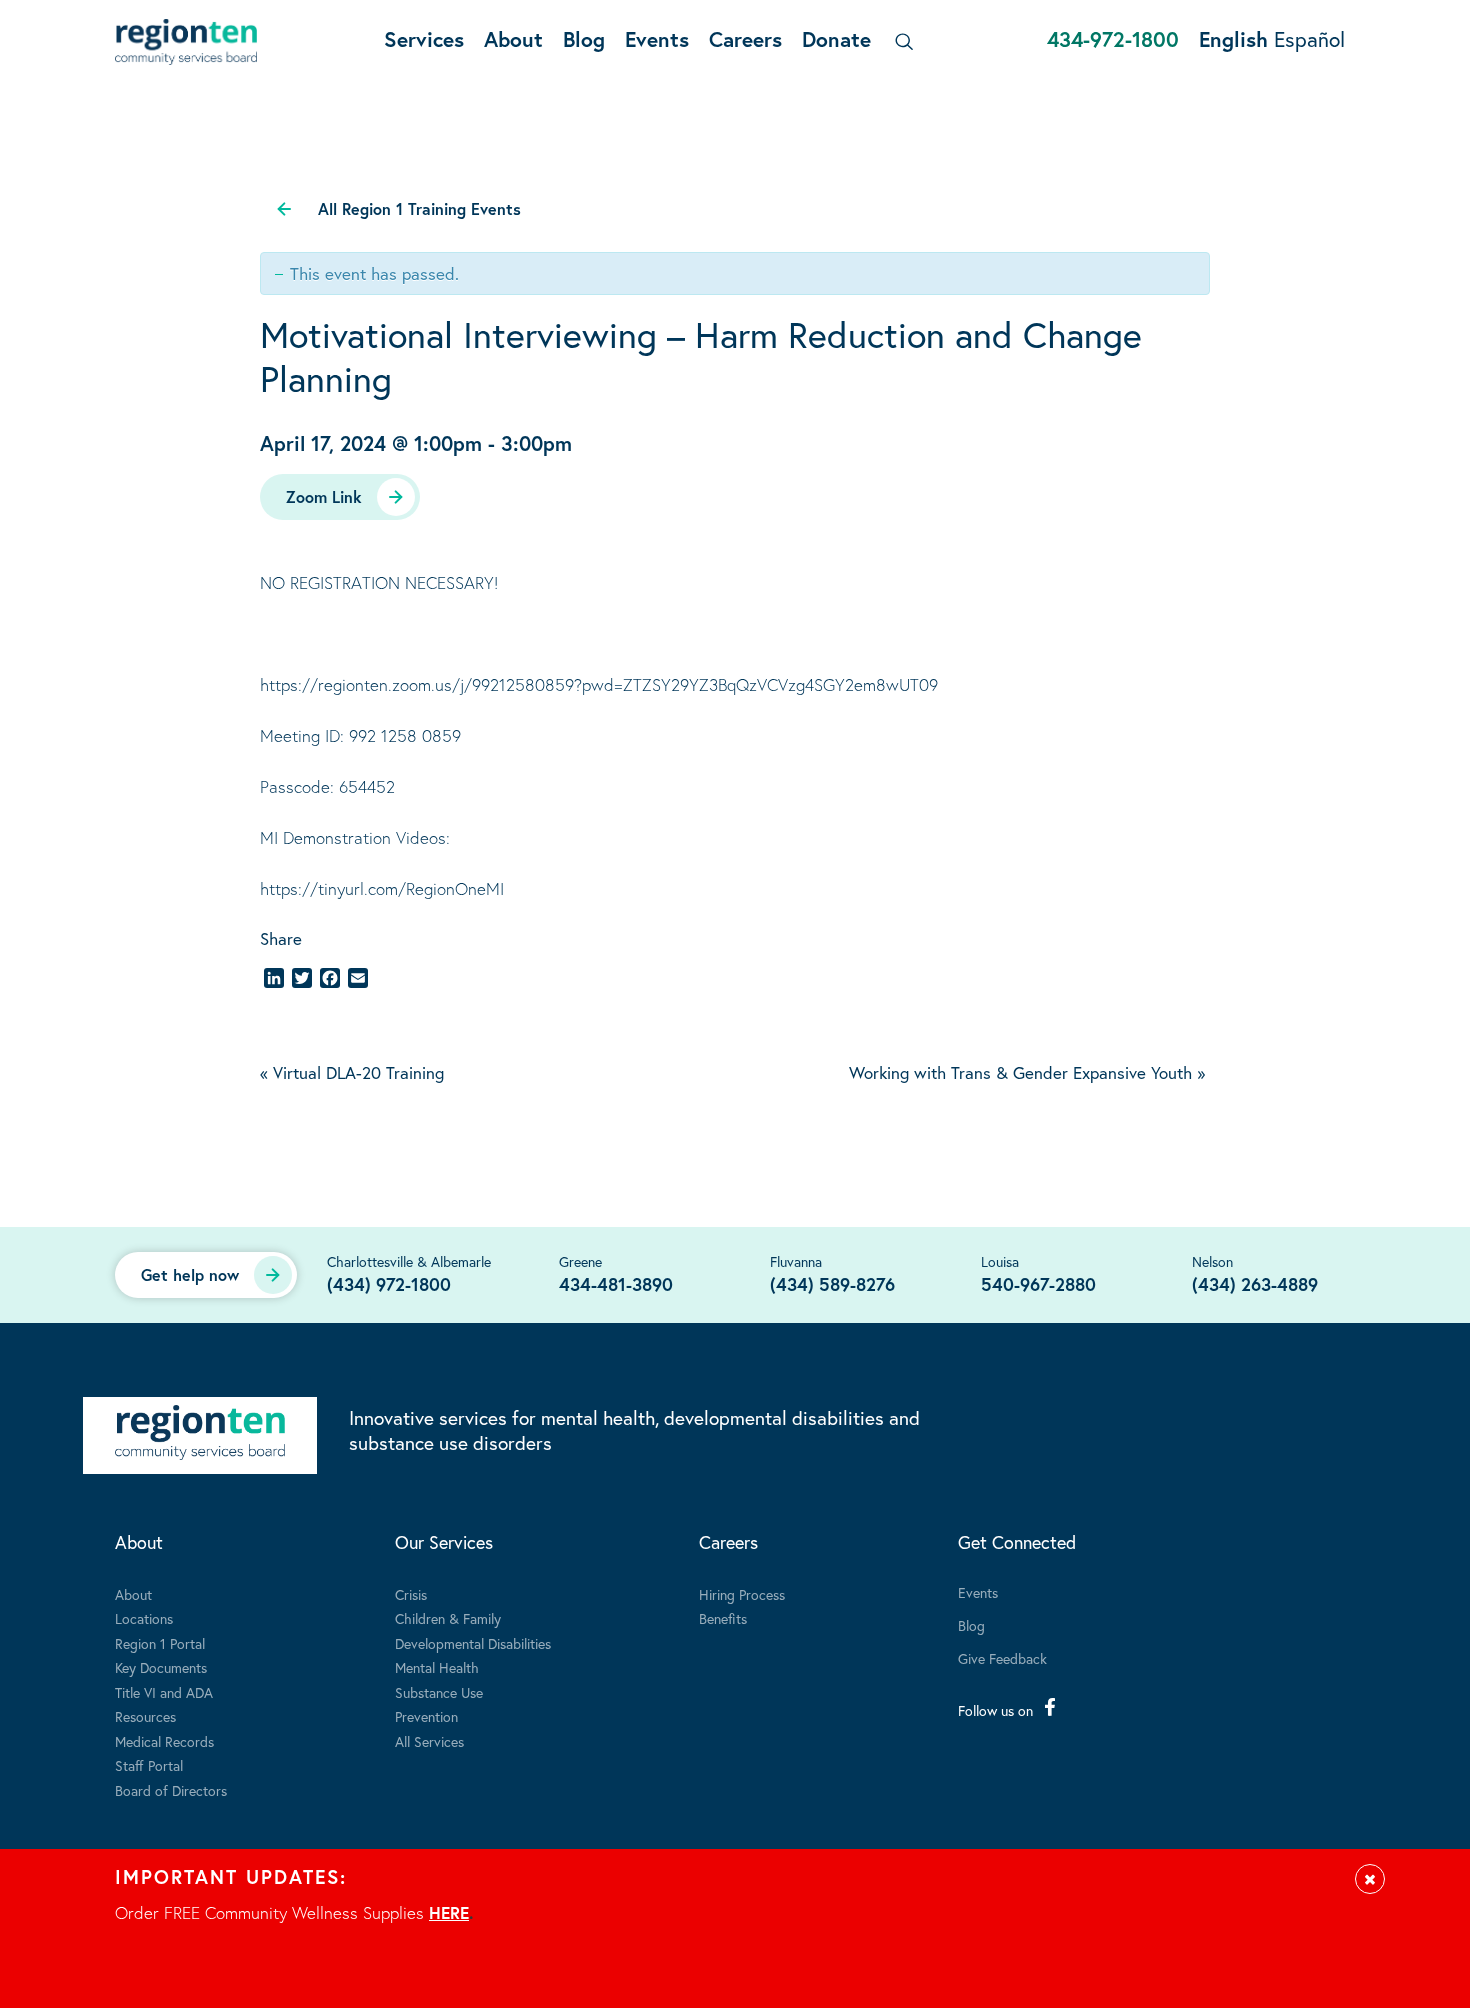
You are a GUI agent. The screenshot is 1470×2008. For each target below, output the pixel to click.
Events (657, 39)
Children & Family (448, 1618)
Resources (145, 1716)
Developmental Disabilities (473, 1643)
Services (424, 39)
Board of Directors (171, 1790)
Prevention (426, 1716)
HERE (449, 1912)
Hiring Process (742, 1594)
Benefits (723, 1618)
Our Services (444, 1542)
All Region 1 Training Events (419, 208)
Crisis (411, 1594)
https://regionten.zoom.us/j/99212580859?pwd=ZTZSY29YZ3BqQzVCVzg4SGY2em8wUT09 (599, 684)
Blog (584, 39)
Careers (745, 39)
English (1233, 39)
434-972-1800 (1113, 39)
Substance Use (439, 1692)
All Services (429, 1741)
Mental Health (437, 1667)
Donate (836, 39)
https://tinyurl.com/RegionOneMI (382, 888)
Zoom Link (324, 496)
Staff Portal (149, 1765)
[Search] (900, 41)
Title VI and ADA (164, 1692)
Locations (144, 1618)
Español (1309, 39)
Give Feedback (1002, 1658)
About (513, 39)
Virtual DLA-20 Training (352, 1072)
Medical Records (164, 1741)
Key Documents (161, 1667)
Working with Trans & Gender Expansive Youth (1027, 1072)
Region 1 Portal (160, 1643)
